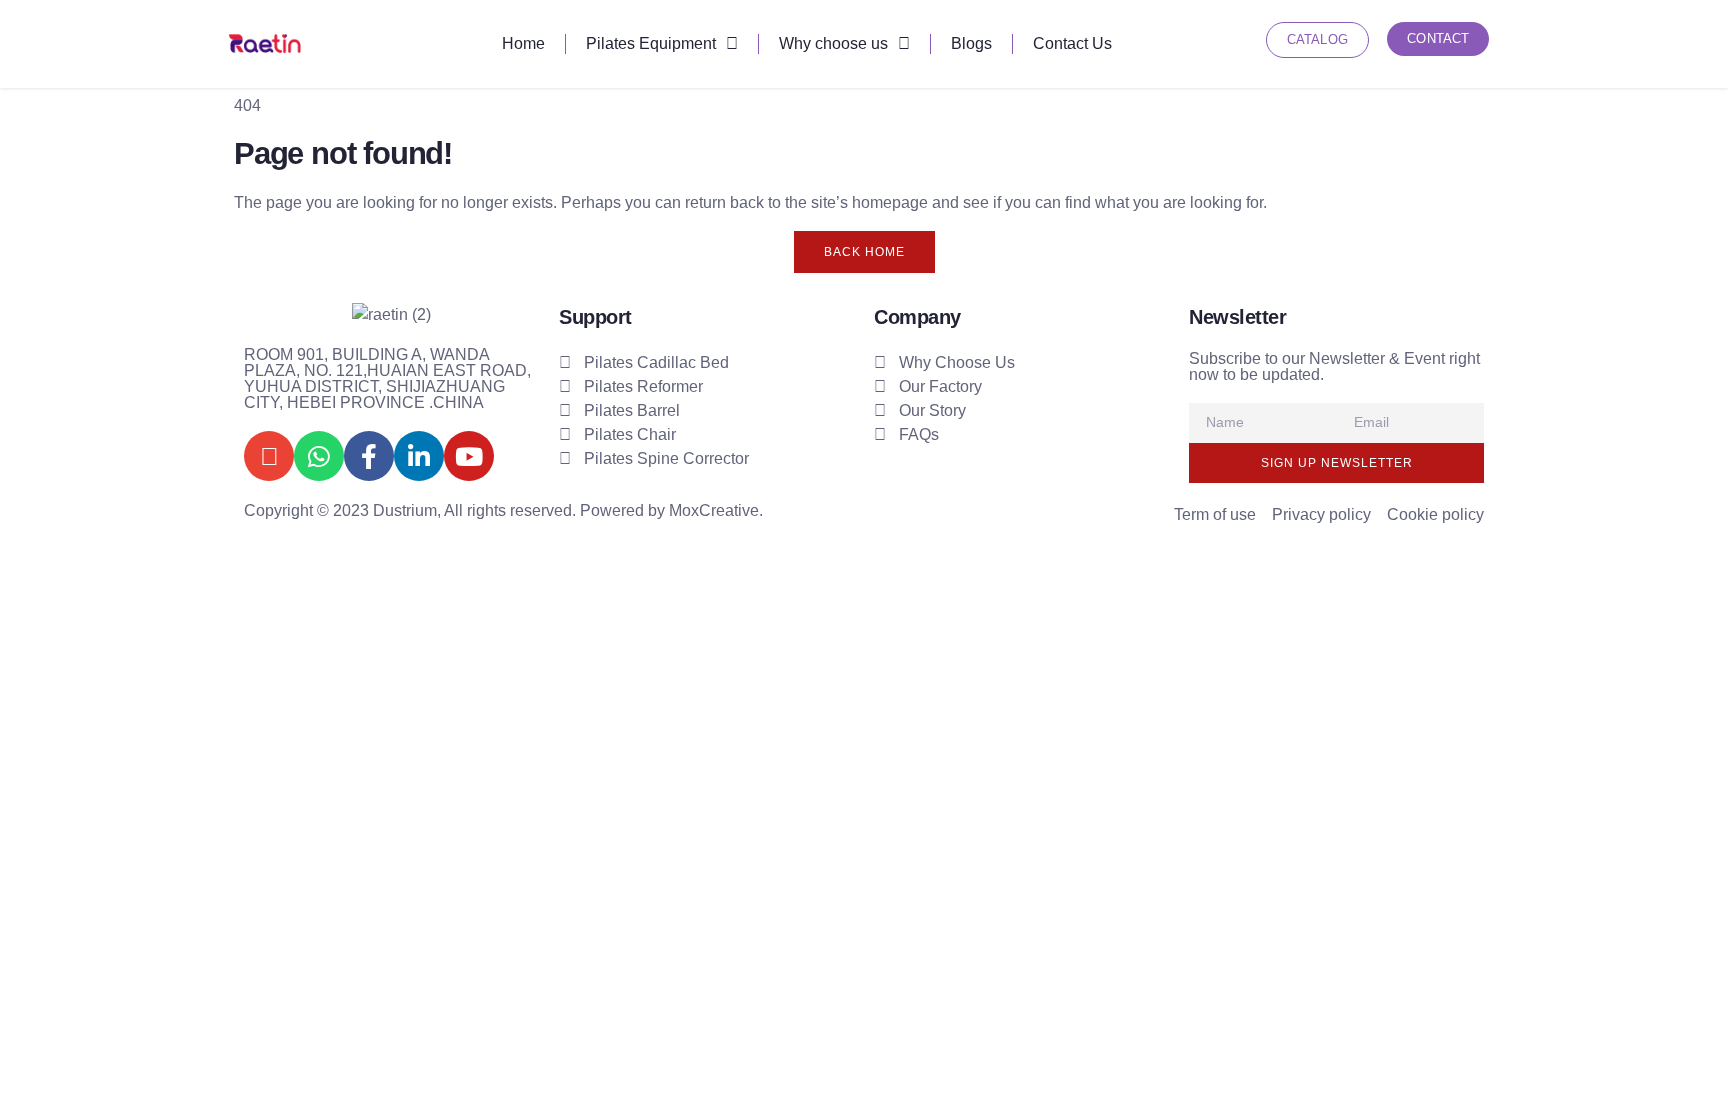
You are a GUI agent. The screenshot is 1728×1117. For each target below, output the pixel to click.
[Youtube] (469, 456)
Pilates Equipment (651, 43)
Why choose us (833, 43)
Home (523, 43)
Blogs (971, 43)
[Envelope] (269, 456)
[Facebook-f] (369, 456)
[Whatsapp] (319, 456)
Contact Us (1072, 43)
